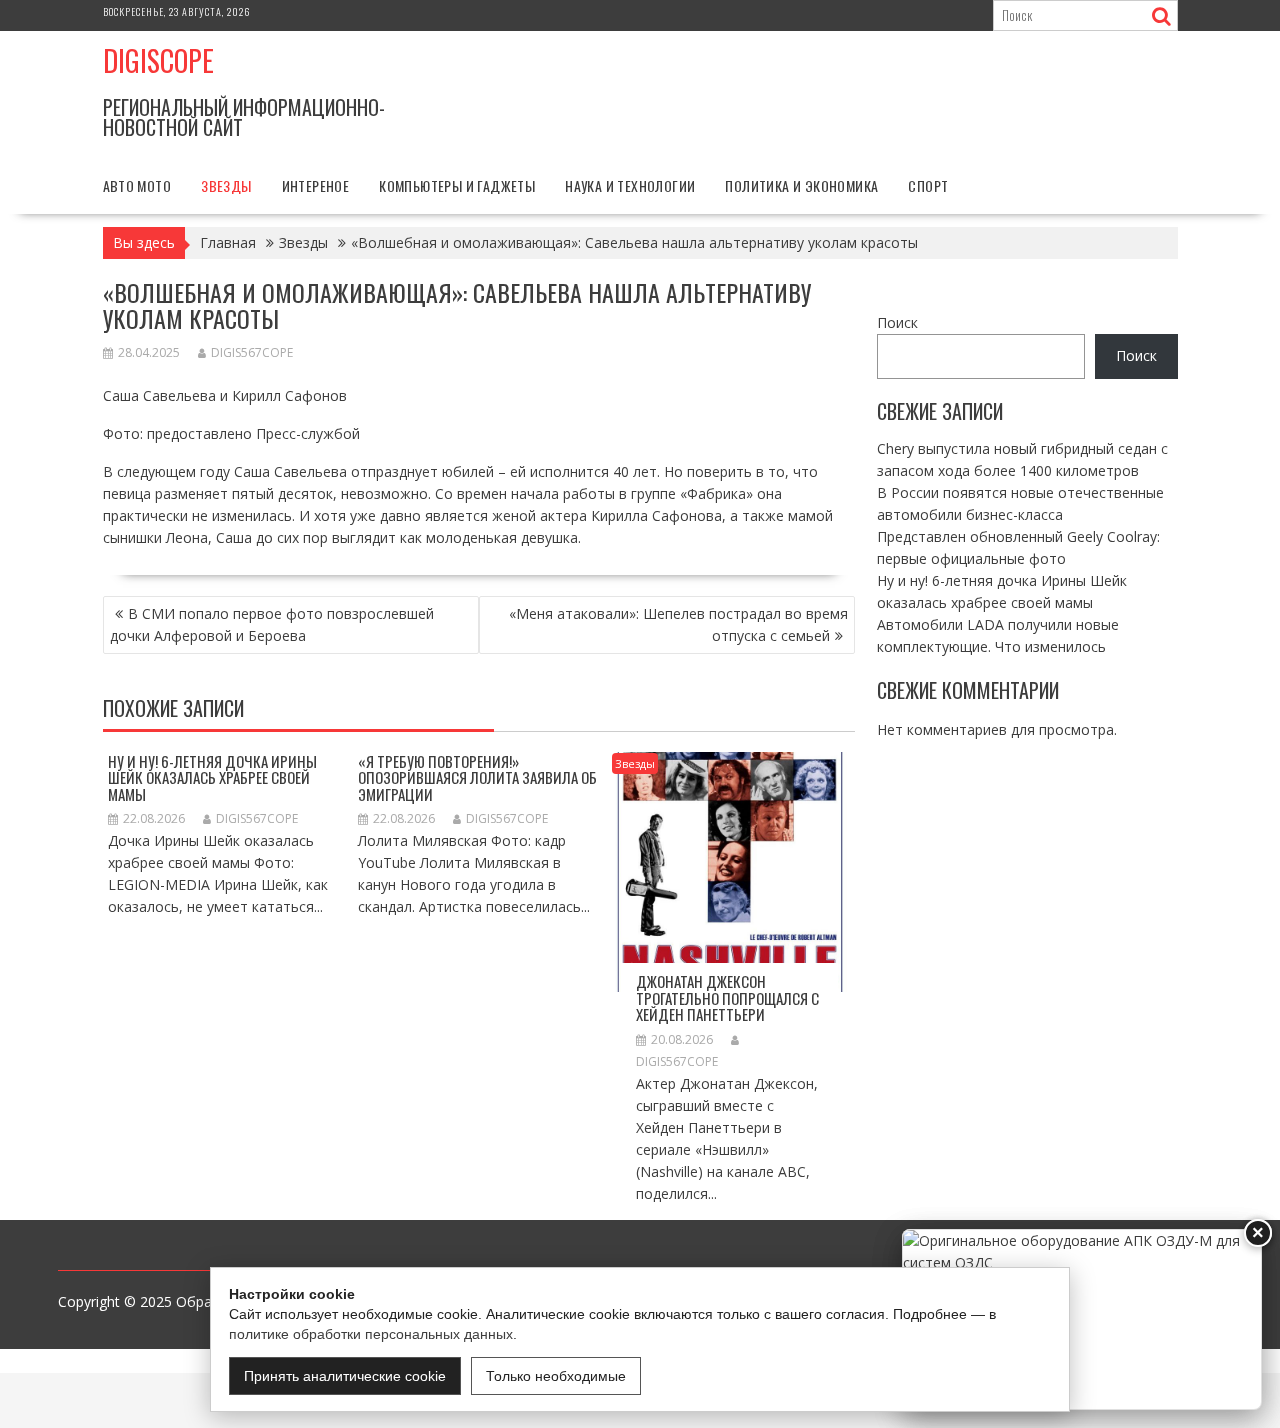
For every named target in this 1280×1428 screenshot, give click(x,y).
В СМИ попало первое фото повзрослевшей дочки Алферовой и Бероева (272, 624)
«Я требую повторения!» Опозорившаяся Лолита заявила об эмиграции (477, 777)
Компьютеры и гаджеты (457, 185)
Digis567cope (252, 352)
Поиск (897, 322)
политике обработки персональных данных (371, 1334)
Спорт (928, 185)
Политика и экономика (801, 185)
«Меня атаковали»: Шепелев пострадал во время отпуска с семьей (678, 624)
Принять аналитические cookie (345, 1376)
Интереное (316, 185)
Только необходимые (556, 1376)
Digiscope (158, 60)
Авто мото (137, 185)
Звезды (226, 185)
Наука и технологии (630, 185)
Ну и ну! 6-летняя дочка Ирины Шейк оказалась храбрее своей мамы (212, 777)
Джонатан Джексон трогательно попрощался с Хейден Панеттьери (727, 997)
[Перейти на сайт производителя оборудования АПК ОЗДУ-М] (1082, 1319)
